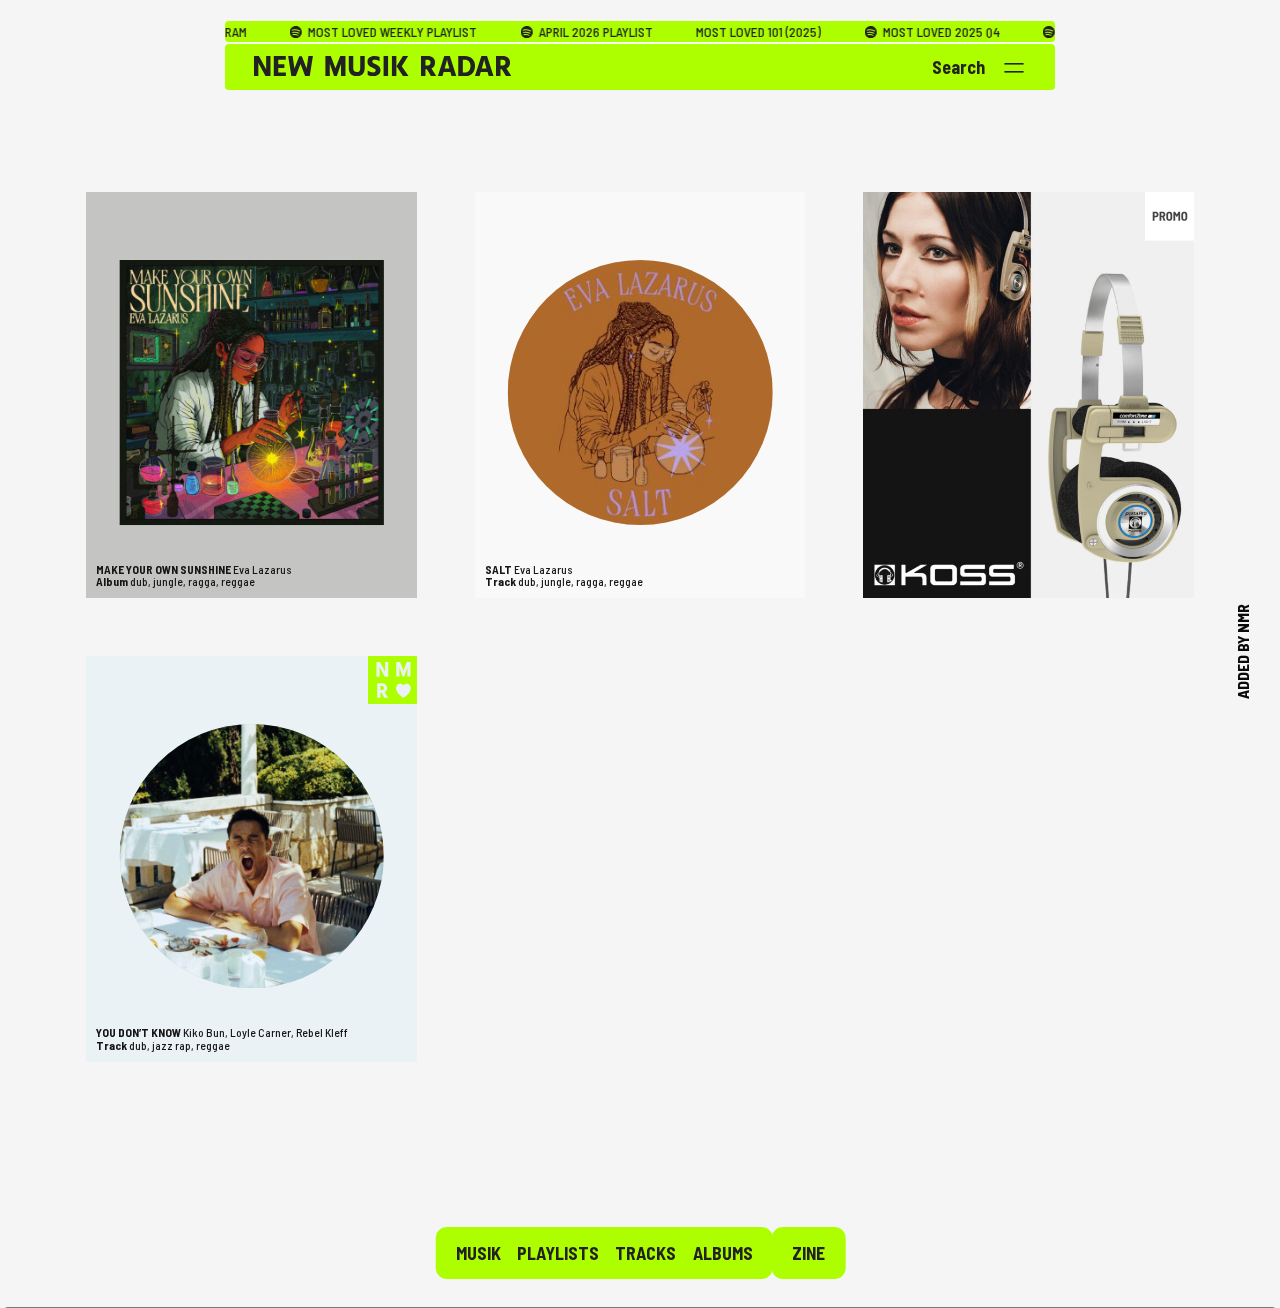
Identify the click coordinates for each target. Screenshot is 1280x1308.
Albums (723, 1253)
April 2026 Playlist (543, 32)
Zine (808, 1253)
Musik (478, 1253)
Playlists (558, 1253)
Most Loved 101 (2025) (707, 32)
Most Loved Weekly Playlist (340, 32)
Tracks (645, 1253)
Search (958, 67)
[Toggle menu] (1014, 68)
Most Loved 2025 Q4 (888, 32)
